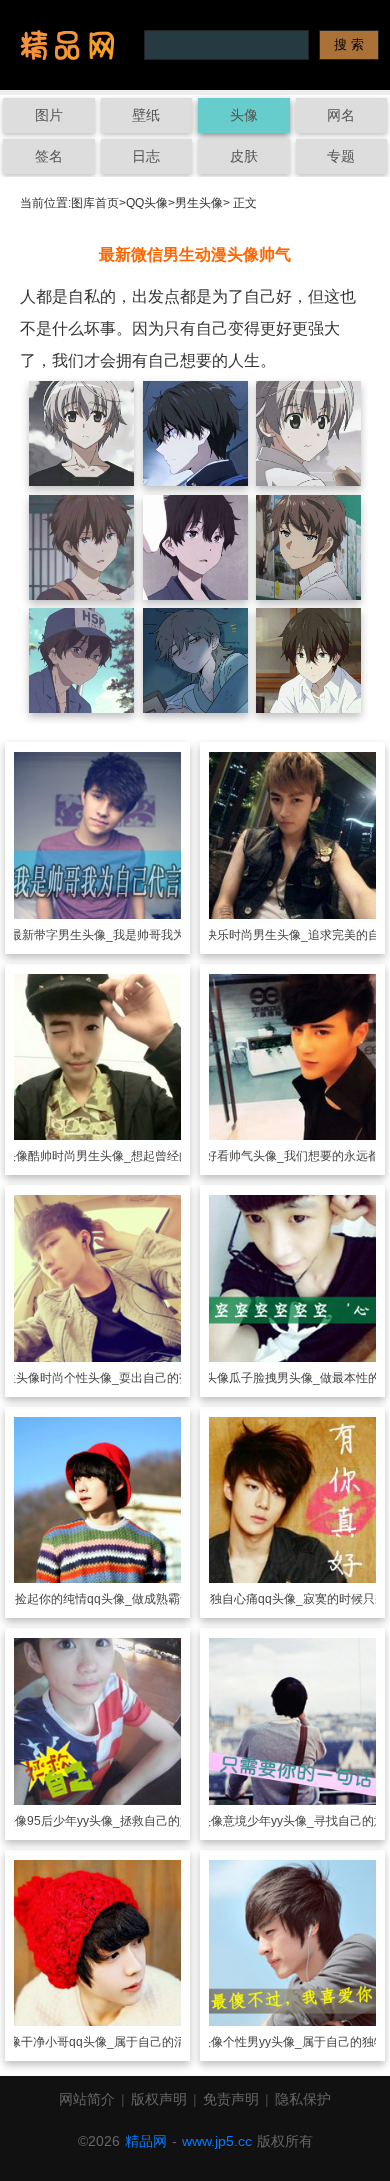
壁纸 (146, 115)
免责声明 (231, 2099)
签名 (49, 156)
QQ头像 (147, 203)
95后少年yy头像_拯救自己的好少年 (121, 1821)
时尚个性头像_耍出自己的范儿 (121, 1378)
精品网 (146, 2141)
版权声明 (159, 2099)
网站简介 (87, 2099)
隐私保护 (303, 2099)
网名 (341, 115)
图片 (49, 115)
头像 (244, 115)
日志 (146, 156)
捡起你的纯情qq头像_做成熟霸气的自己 (121, 1599)
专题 (341, 156)
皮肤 (244, 156)
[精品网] (67, 45)
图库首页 (95, 203)
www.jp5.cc (217, 2141)
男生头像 (199, 203)
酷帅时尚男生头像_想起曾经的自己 (121, 1156)
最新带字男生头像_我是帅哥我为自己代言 (121, 935)
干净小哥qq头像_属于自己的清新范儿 (121, 2042)
